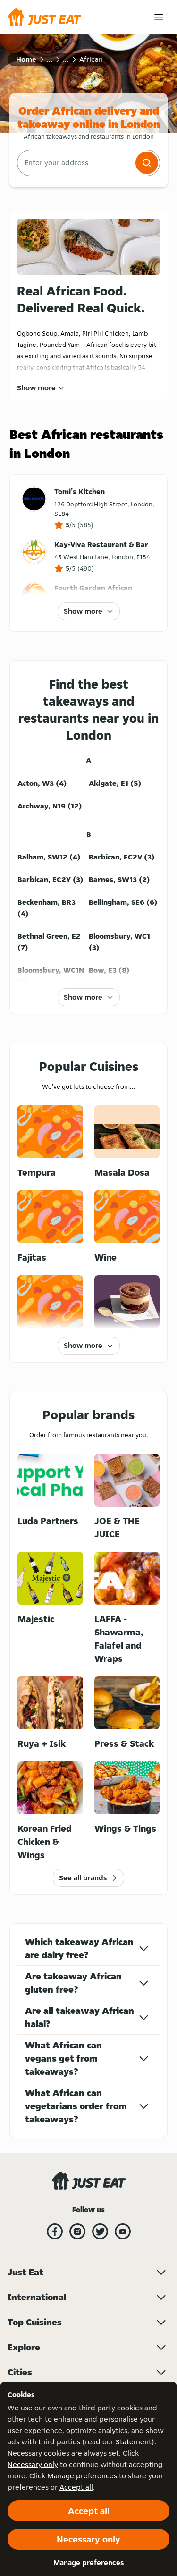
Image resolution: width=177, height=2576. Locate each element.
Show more (36, 388)
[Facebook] (55, 2231)
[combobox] (75, 163)
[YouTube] (123, 2231)
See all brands (83, 1878)
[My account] (159, 17)
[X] (100, 2231)
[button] (147, 163)
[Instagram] (77, 2231)
